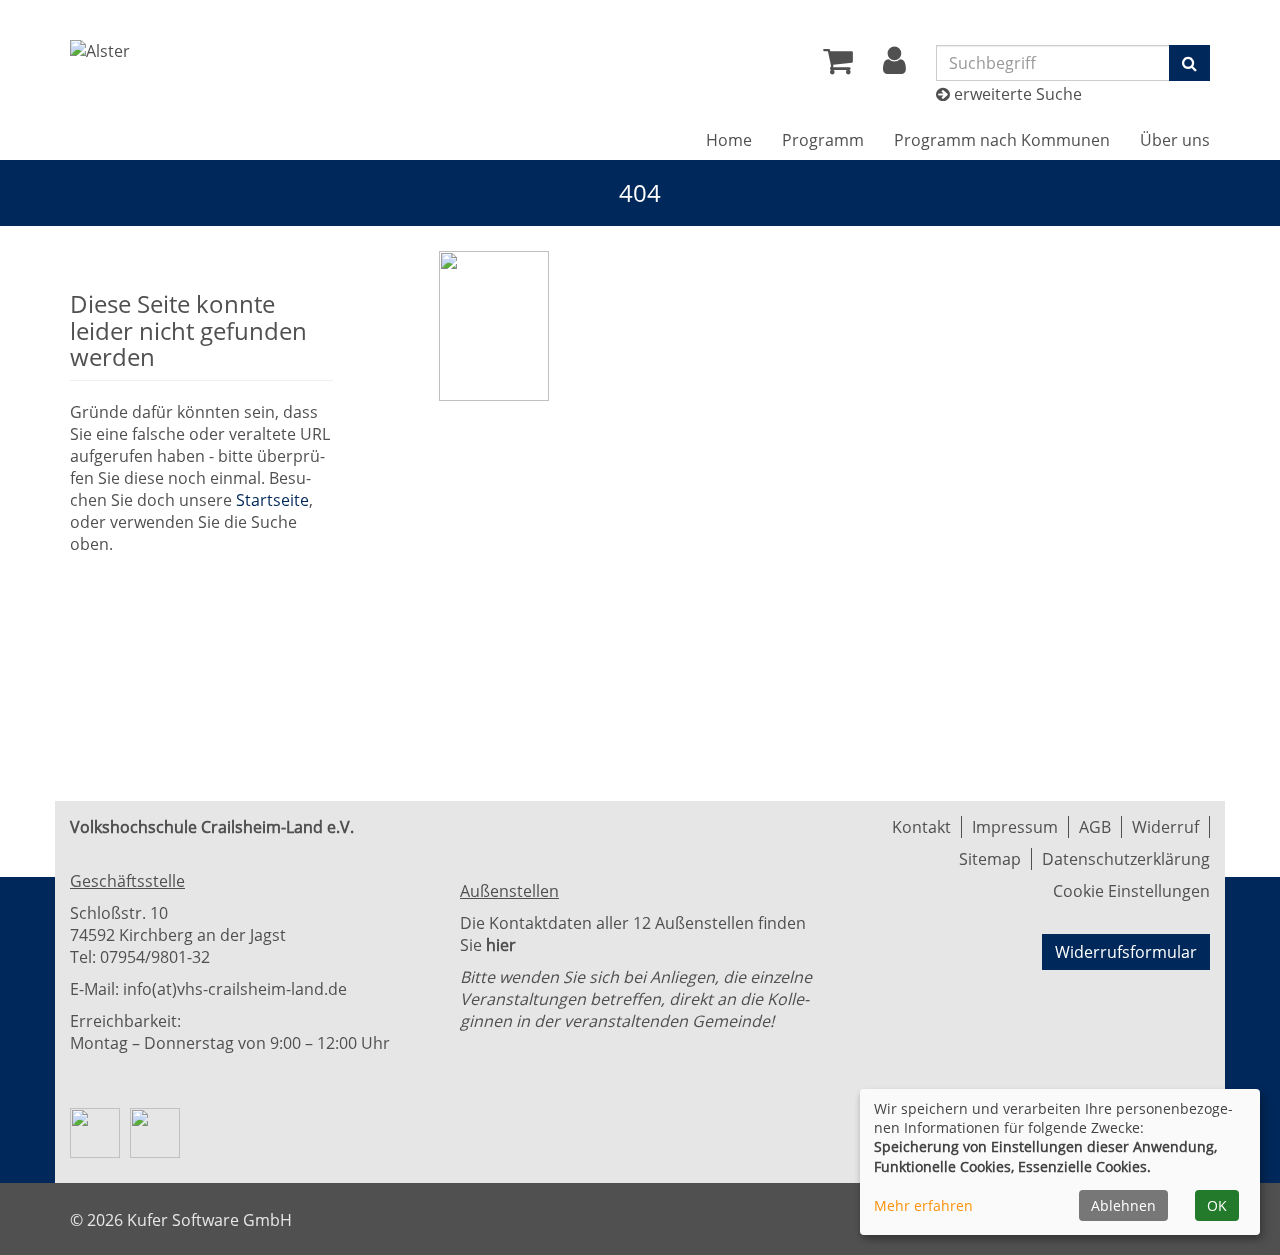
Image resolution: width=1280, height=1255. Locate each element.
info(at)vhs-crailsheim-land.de (235, 989)
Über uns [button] (1175, 140)
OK (1217, 1205)
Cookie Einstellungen (1131, 891)
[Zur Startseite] (100, 51)
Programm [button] (823, 140)
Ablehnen (1123, 1205)
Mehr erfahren (923, 1205)
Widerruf (1165, 827)
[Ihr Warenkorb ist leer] (838, 66)
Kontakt (921, 827)
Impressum (1015, 827)
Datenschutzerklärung (1126, 859)
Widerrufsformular (1126, 952)
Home (729, 140)
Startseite (272, 500)
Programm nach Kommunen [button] (1002, 140)
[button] (894, 66)
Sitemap (990, 859)
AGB (1095, 827)
